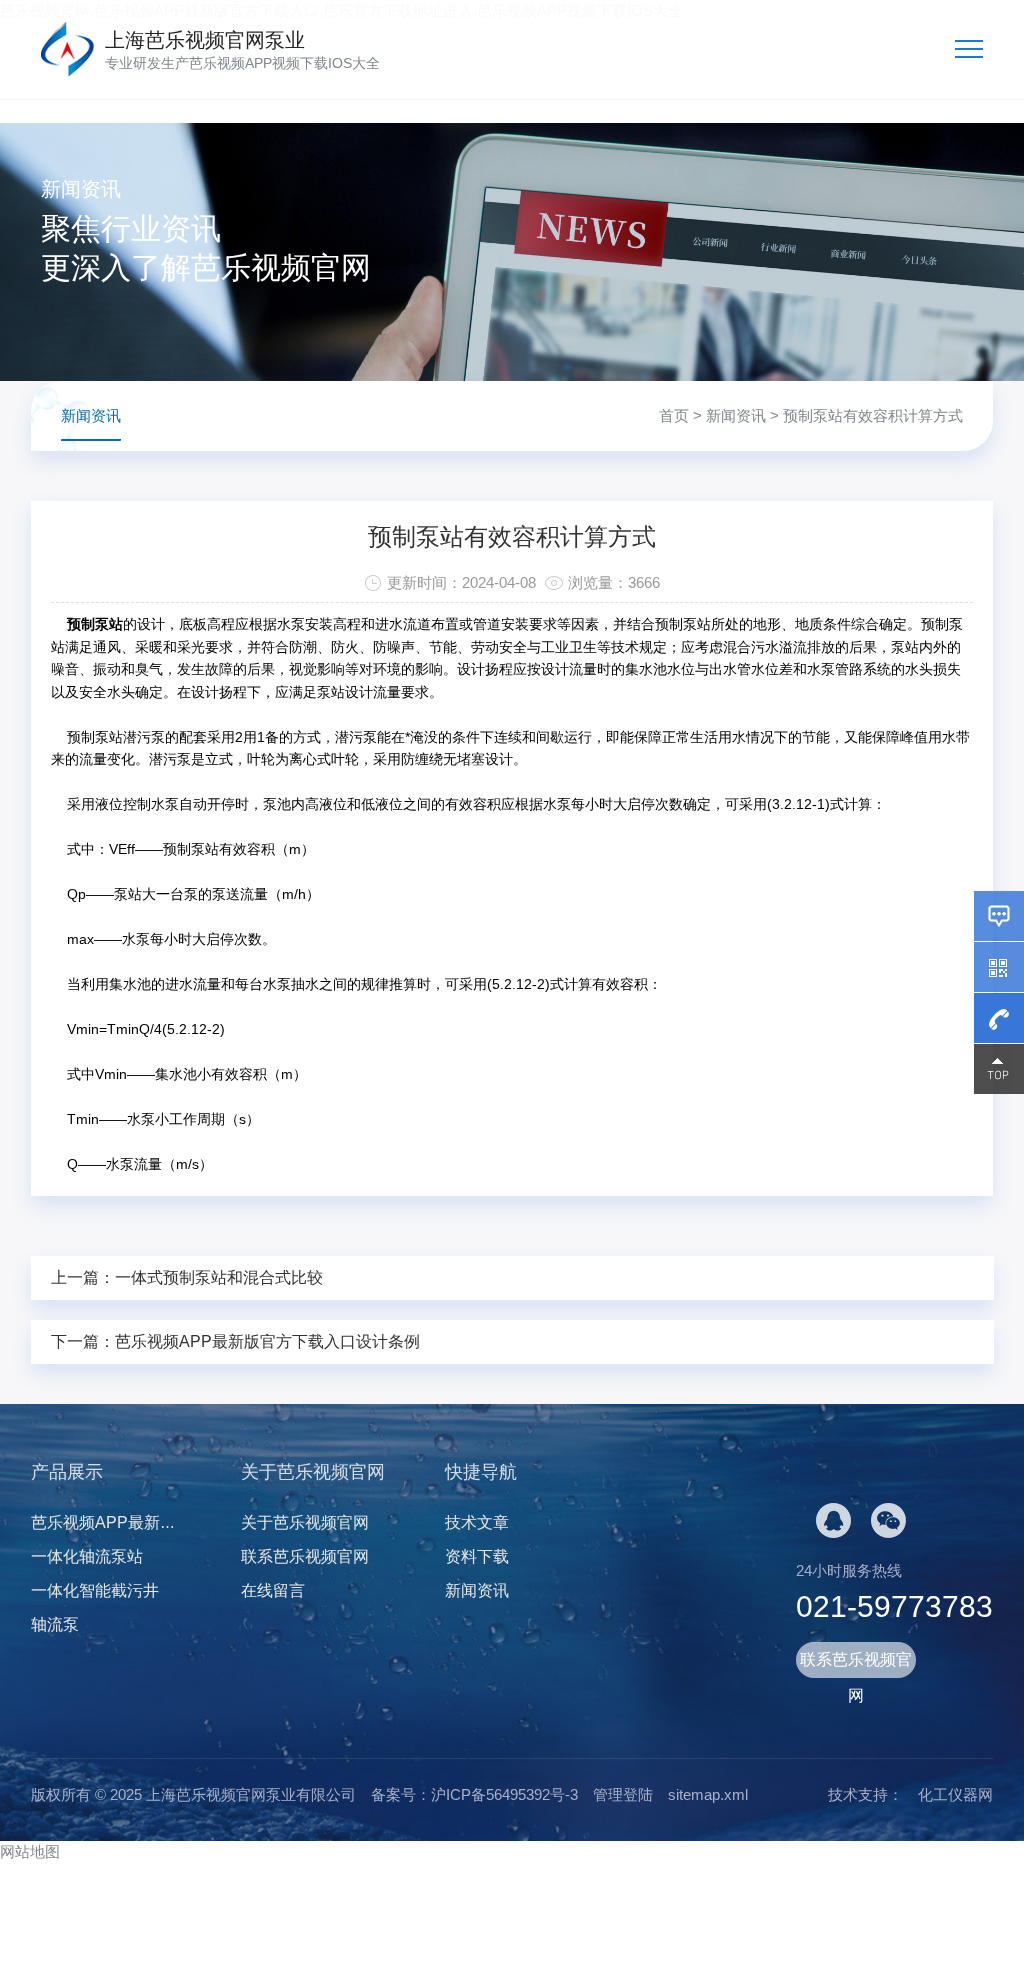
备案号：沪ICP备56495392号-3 (474, 1794)
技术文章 (477, 1522)
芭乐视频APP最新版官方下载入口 (151, 1522)
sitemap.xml (708, 1794)
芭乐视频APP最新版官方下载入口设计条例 (267, 1341)
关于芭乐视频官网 (305, 1522)
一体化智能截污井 (95, 1590)
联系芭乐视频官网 (305, 1556)
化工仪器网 (955, 1794)
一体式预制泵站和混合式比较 (219, 1277)
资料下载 (477, 1556)
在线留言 (273, 1590)
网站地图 (30, 1851)
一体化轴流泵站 (87, 1556)
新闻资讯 (736, 415)
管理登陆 (623, 1794)
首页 (674, 415)
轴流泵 (55, 1624)
